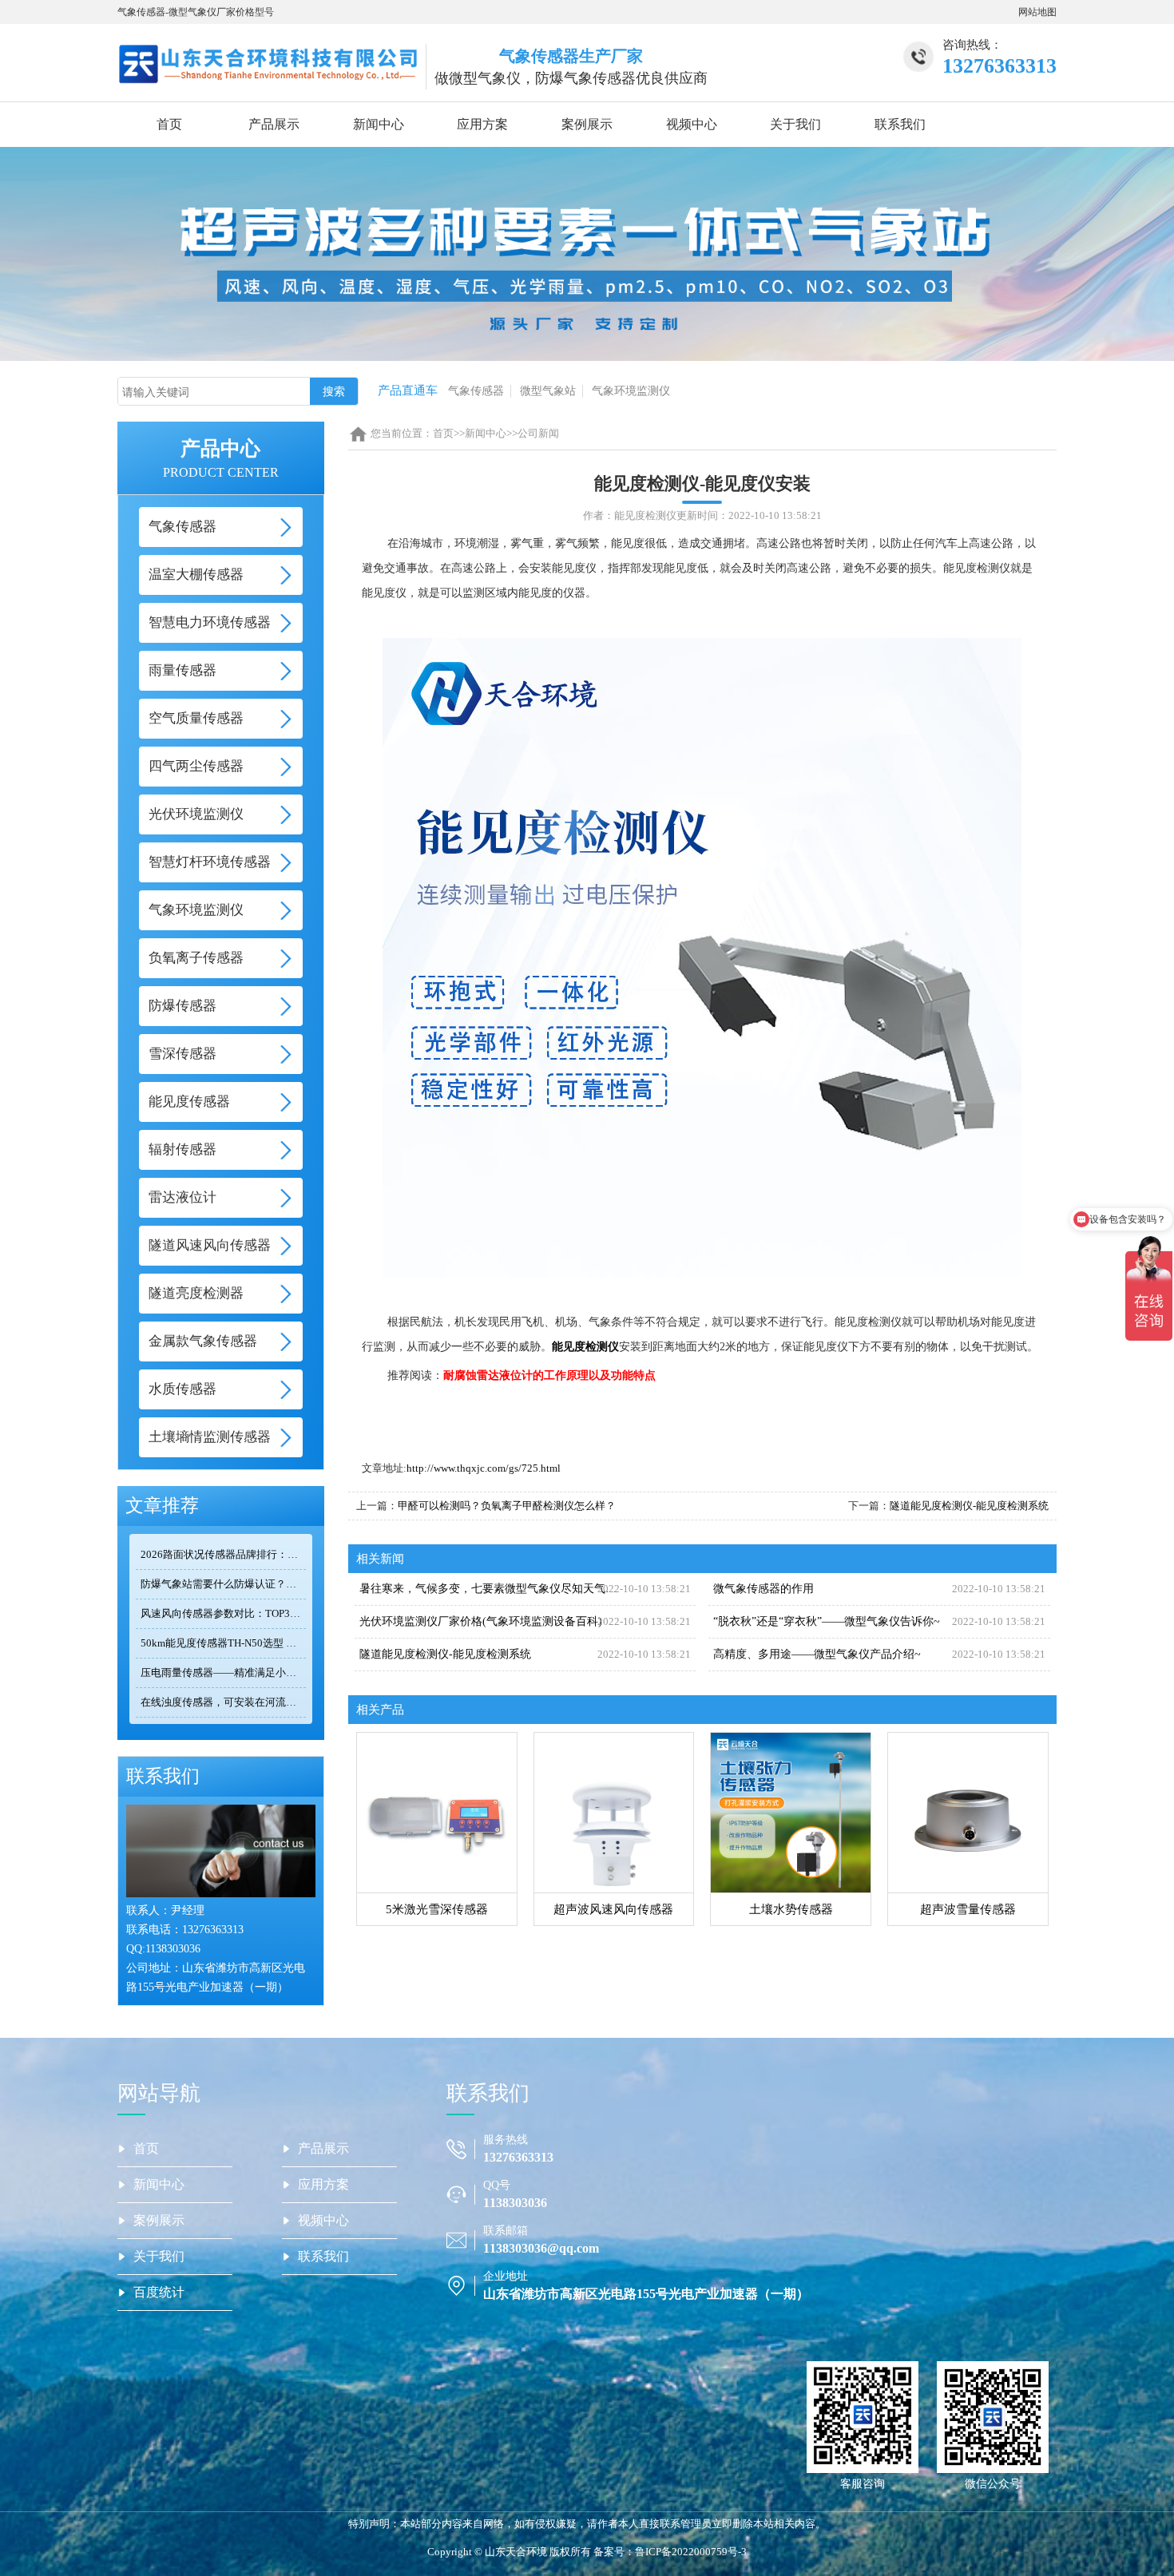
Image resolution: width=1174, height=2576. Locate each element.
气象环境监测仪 (631, 391)
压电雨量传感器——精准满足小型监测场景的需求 (223, 1672)
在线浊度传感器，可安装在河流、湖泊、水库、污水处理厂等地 (223, 1702)
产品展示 (274, 124)
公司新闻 (538, 433)
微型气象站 (548, 391)
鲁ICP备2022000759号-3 (691, 2552)
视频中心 (692, 124)
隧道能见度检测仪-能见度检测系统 (969, 1506)
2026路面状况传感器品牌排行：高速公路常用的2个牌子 (223, 1554)
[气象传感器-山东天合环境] (268, 62)
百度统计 (159, 2292)
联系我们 (900, 124)
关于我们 (795, 124)
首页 (169, 124)
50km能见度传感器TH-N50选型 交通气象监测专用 (223, 1643)
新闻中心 (379, 124)
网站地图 (1037, 12)
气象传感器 (476, 391)
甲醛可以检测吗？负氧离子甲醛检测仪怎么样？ (507, 1506)
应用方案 (482, 124)
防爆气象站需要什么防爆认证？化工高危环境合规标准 (223, 1584)
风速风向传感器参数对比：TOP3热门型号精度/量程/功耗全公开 (223, 1613)
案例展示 (587, 124)
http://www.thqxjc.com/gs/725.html (484, 1468)
